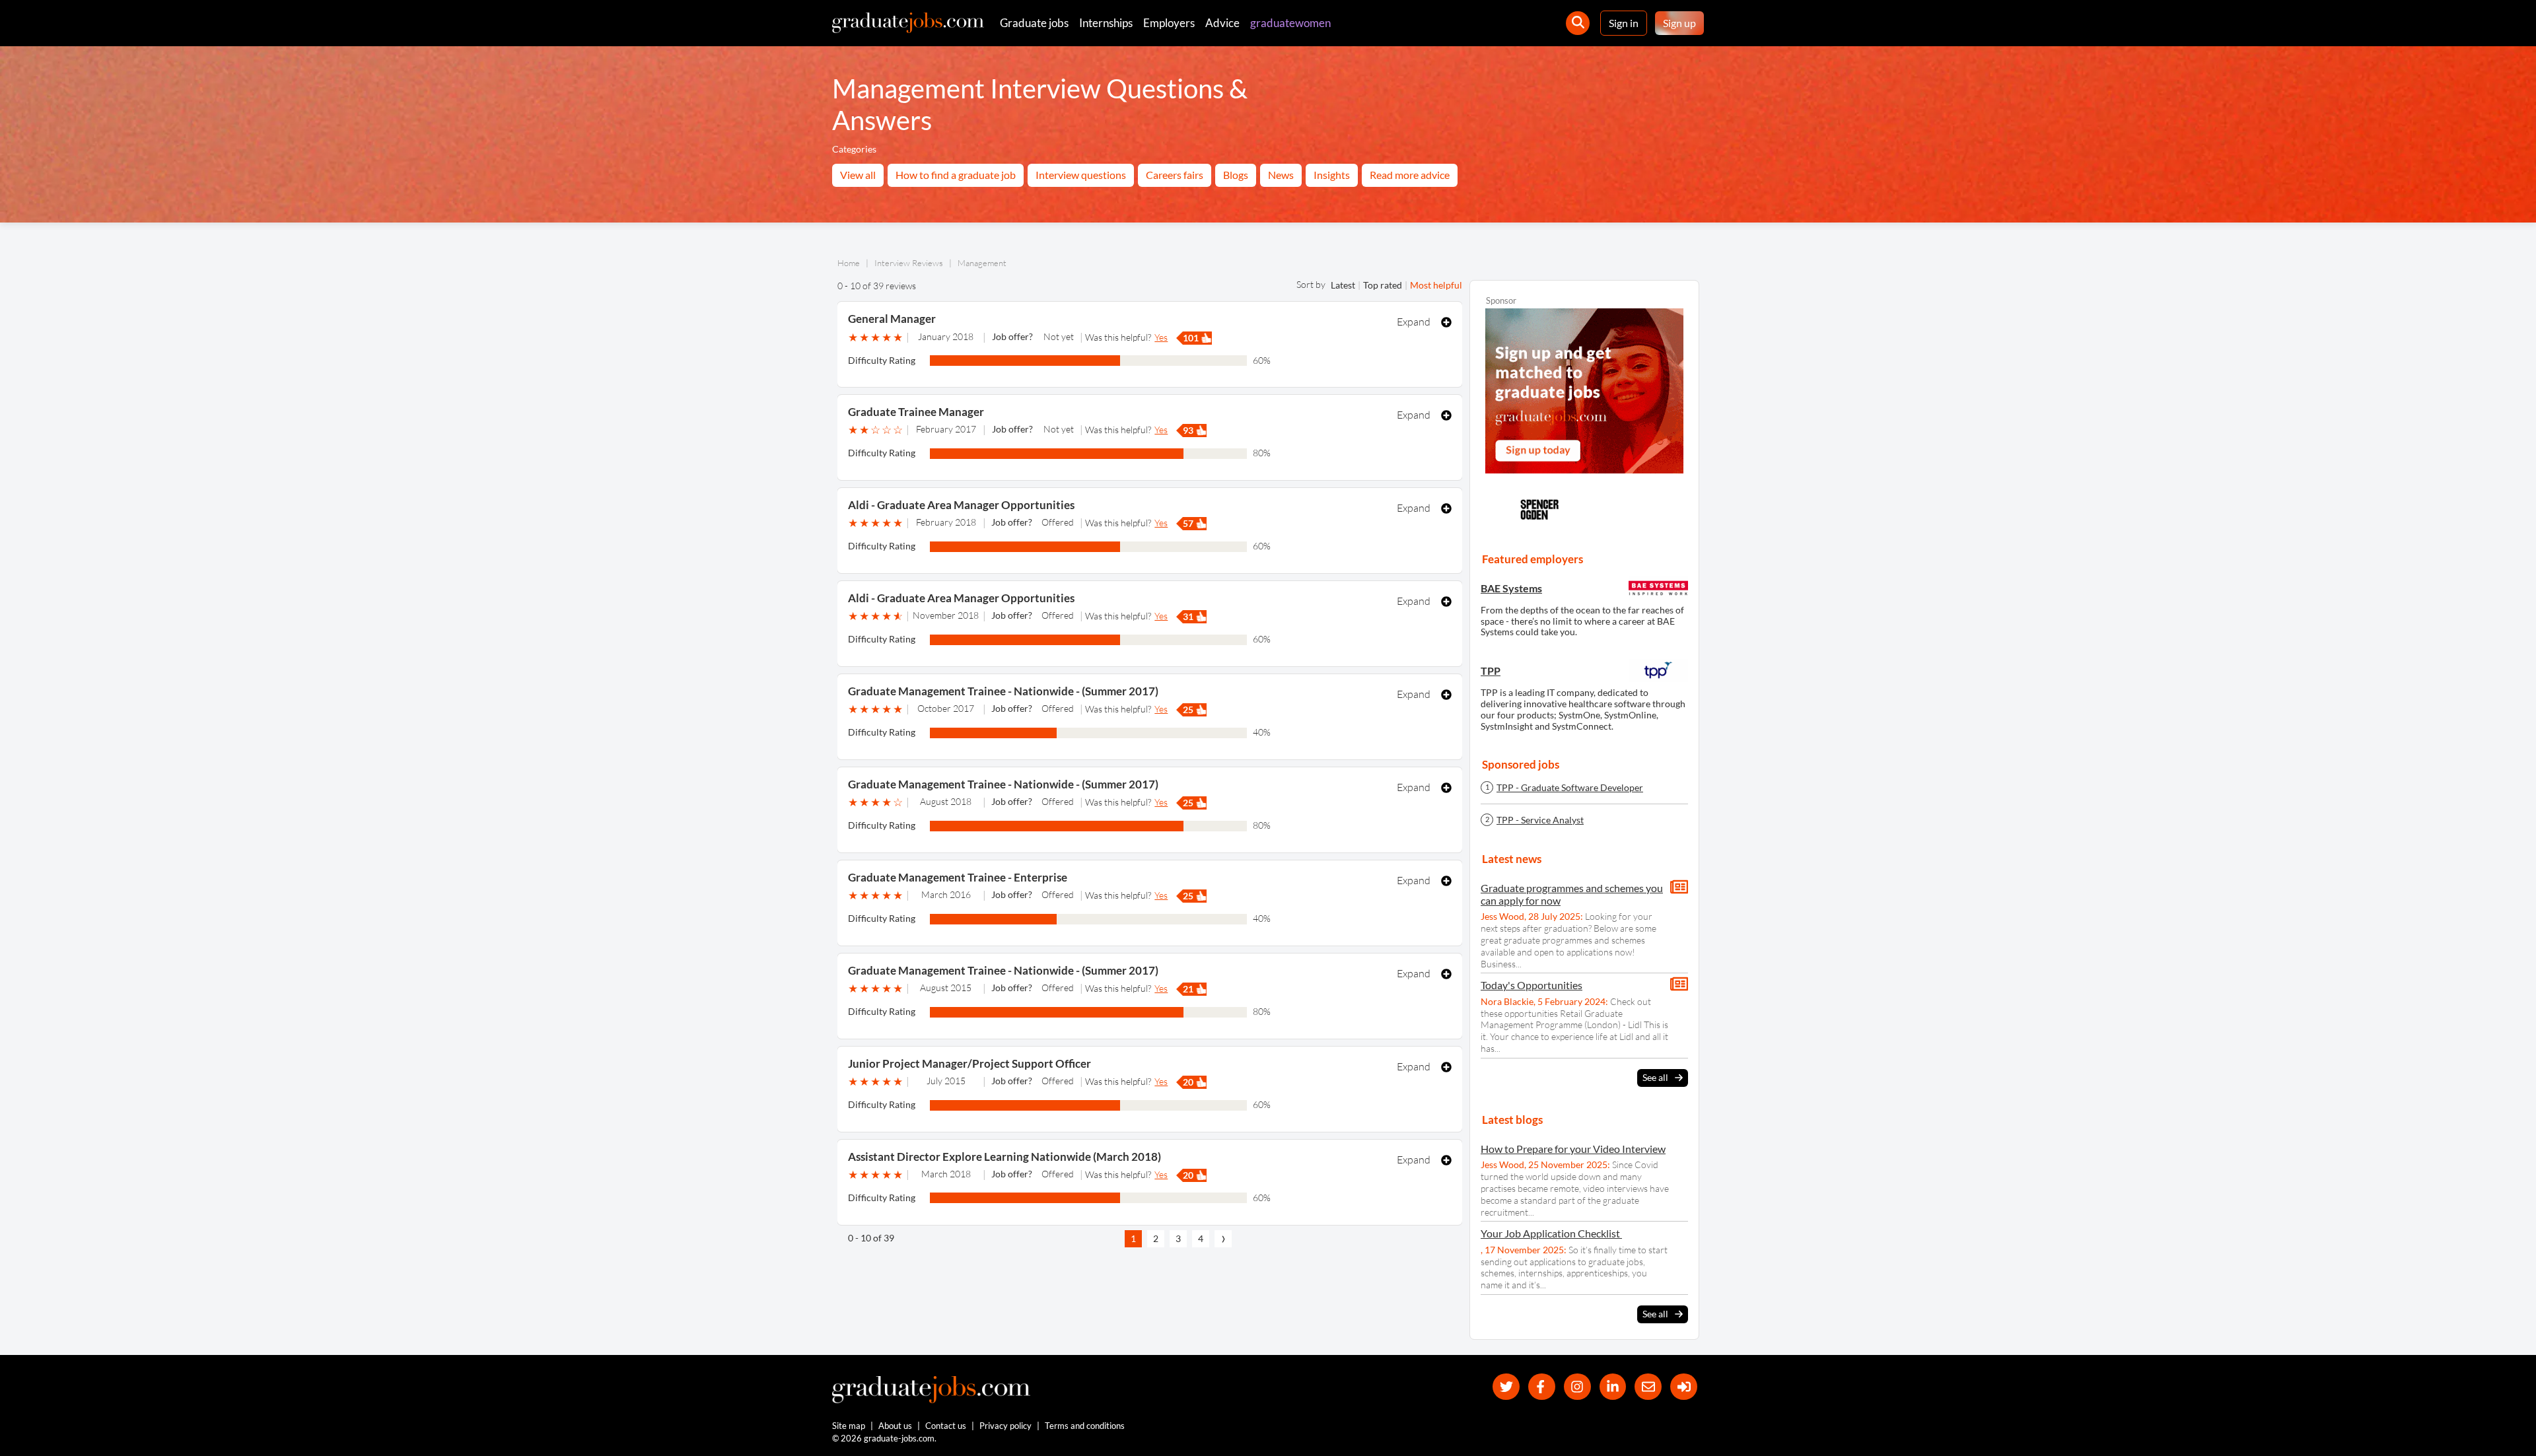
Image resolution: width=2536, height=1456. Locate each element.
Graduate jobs (1034, 23)
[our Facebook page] (1542, 1387)
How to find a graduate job (956, 175)
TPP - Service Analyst (1540, 820)
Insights (1332, 175)
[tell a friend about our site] (1648, 1387)
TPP (1491, 671)
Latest (1343, 285)
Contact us (946, 1426)
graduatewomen (1290, 23)
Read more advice (1410, 175)
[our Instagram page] (1577, 1387)
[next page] (1223, 1239)
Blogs (1236, 175)
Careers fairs (1175, 175)
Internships (1106, 23)
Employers (1169, 23)
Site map (849, 1426)
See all (1655, 1077)
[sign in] (1684, 1387)
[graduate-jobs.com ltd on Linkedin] (1613, 1387)
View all (858, 175)
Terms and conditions (1085, 1426)
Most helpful (1436, 285)
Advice (1222, 23)
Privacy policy (1005, 1426)
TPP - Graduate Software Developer (1570, 788)
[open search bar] (1578, 23)
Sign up (1679, 23)
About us (895, 1426)
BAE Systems (1511, 588)
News (1281, 175)
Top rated (1383, 285)
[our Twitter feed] (1506, 1387)
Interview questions (1081, 175)
